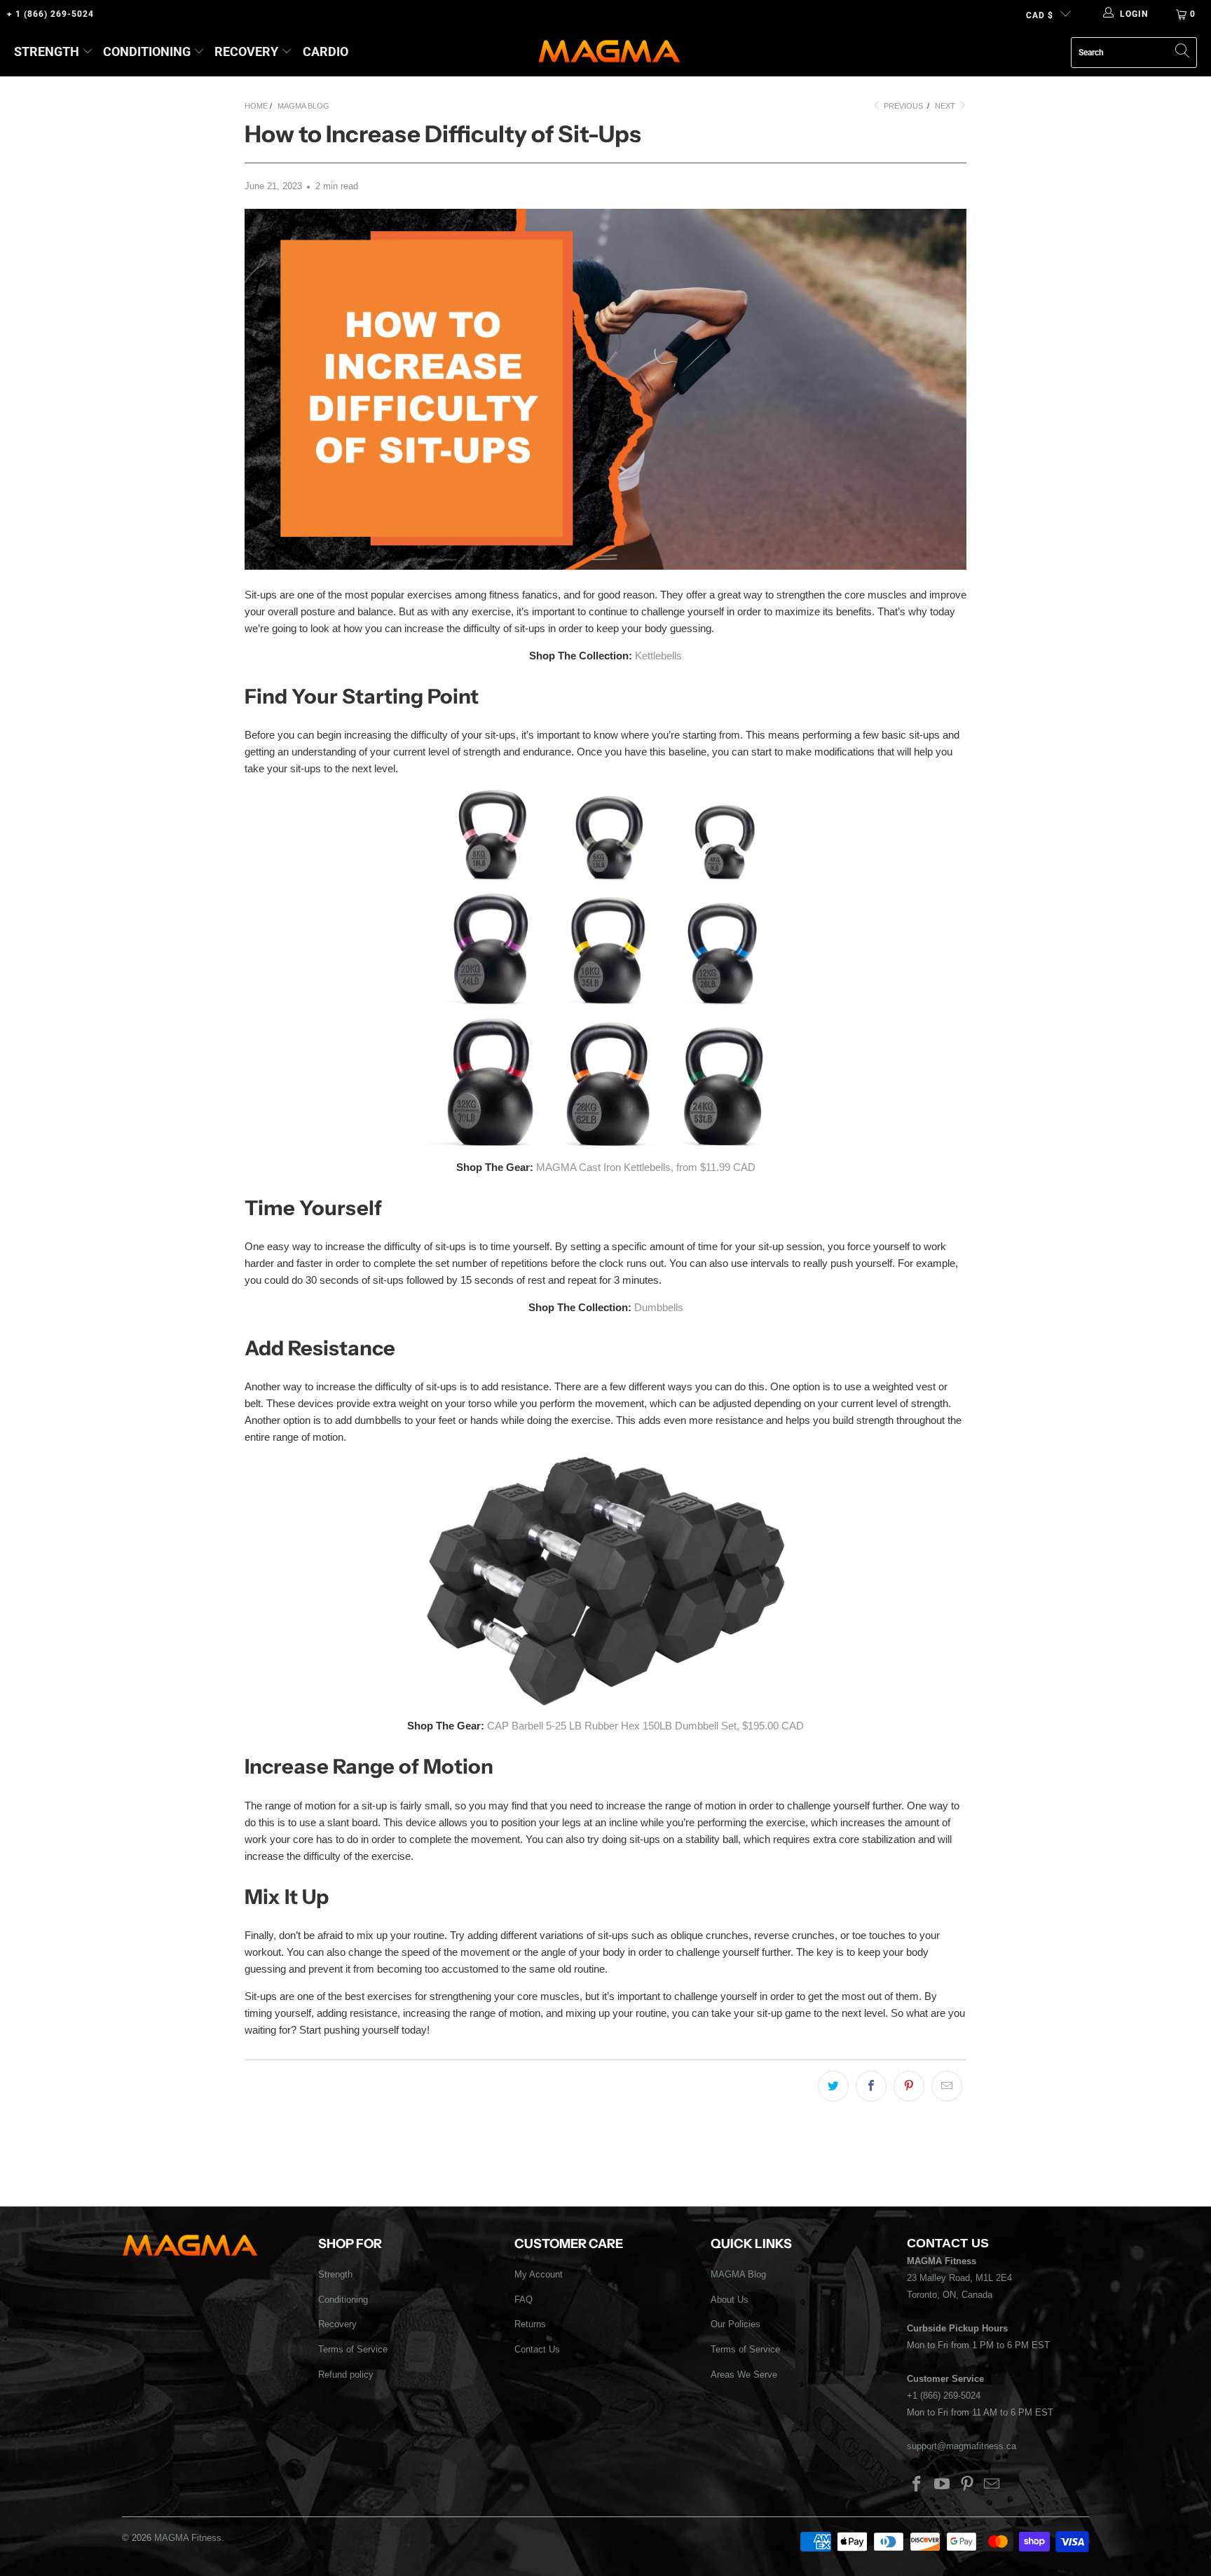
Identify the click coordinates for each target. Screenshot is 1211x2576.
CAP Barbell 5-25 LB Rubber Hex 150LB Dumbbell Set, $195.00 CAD (645, 1726)
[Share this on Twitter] (833, 2086)
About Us (730, 2300)
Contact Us (537, 2349)
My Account (539, 2274)
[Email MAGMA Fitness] (992, 2485)
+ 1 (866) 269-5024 (50, 14)
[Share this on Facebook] (871, 2086)
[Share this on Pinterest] (909, 2086)
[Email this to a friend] (947, 2086)
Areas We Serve (744, 2375)
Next (946, 106)
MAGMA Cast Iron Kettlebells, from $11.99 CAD (646, 1167)
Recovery (246, 52)
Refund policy (346, 2375)
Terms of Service (353, 2349)
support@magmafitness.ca (962, 2446)
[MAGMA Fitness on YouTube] (943, 2485)
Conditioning (147, 52)
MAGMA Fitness (188, 2538)
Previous (902, 106)
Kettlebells (658, 656)
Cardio (326, 52)
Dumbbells (659, 1307)
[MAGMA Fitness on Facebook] (917, 2485)
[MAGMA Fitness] (609, 52)
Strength (47, 52)
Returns (530, 2324)
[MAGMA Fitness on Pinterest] (967, 2485)
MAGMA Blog (738, 2274)
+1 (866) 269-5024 (944, 2396)
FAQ (524, 2300)
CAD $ (1040, 15)
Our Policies (736, 2324)
